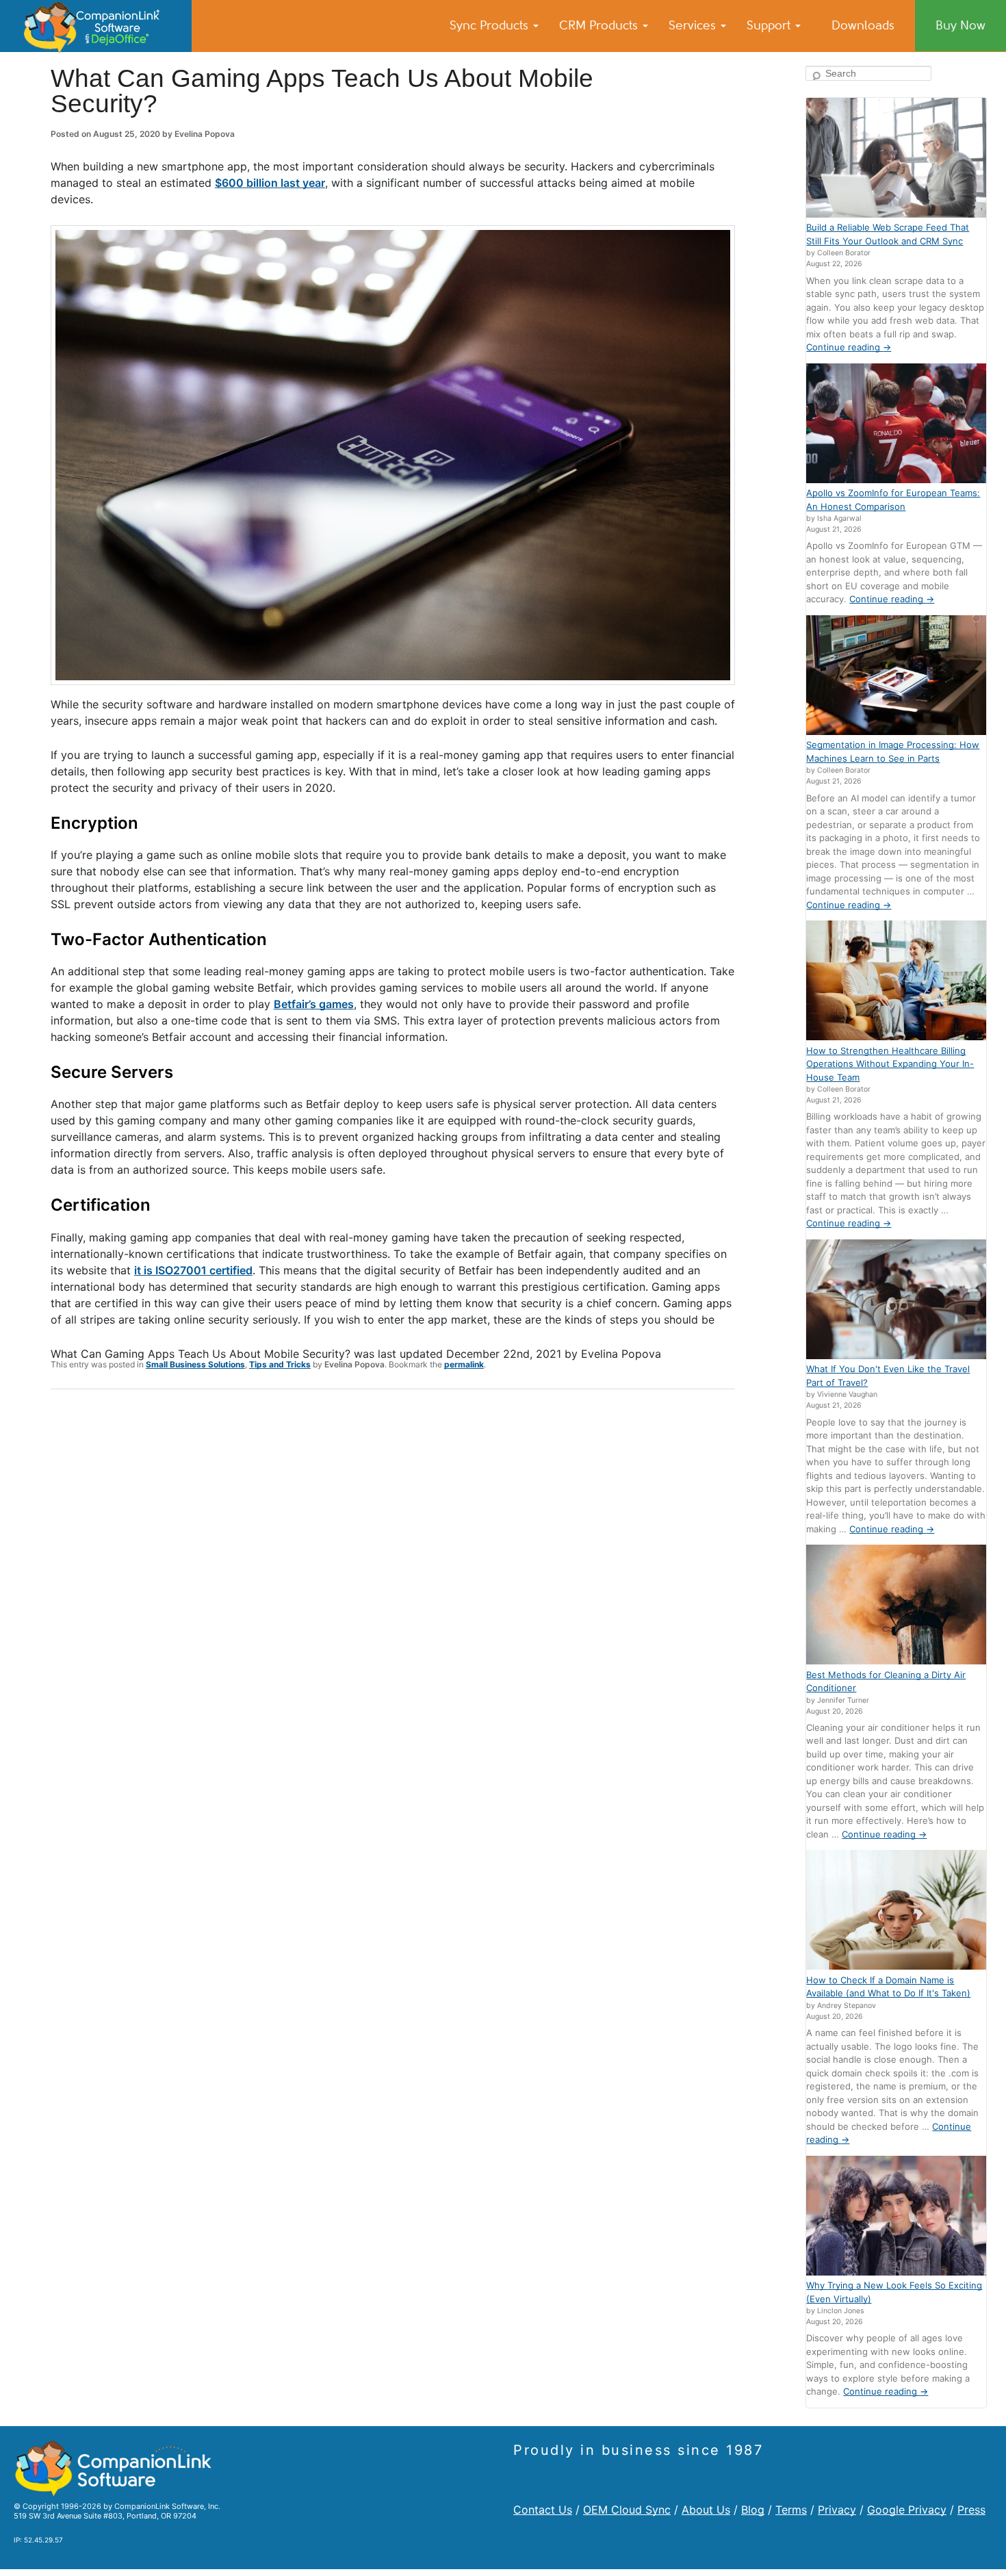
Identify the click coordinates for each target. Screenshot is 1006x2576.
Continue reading (849, 347)
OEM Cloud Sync (627, 2510)
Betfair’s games (314, 1004)
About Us (706, 2510)
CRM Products (600, 25)
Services (694, 25)
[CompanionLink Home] (96, 26)
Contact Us (543, 2510)
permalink (464, 1364)
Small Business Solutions (195, 1364)
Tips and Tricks (280, 1364)
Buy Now (960, 25)
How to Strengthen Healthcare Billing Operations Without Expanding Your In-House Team (890, 1064)
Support (770, 25)
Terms (791, 2510)
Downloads (863, 25)
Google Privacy (907, 2510)
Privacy (837, 2510)
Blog (753, 2510)
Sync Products (491, 25)
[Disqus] (393, 1578)
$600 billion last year (270, 183)
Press (971, 2510)
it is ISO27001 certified (193, 1270)
